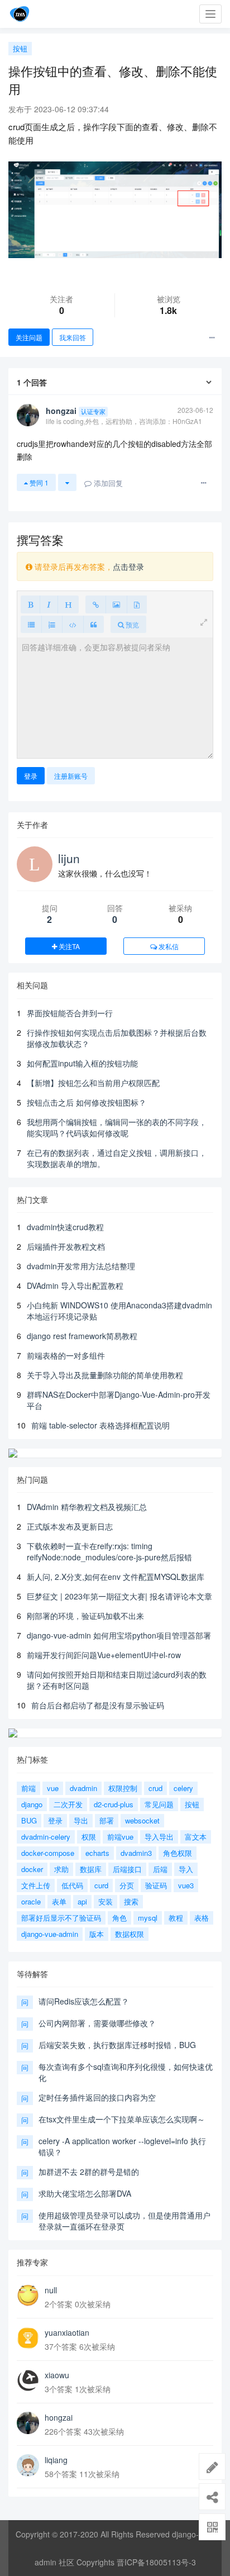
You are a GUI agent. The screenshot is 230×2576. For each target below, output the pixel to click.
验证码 (156, 1885)
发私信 (168, 946)
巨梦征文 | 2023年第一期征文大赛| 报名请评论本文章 (119, 1596)
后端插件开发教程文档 (66, 1246)
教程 (176, 1918)
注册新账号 (71, 776)
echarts (97, 1853)
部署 (107, 1820)
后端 (160, 1869)
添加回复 (107, 483)
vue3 (186, 1885)
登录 (31, 776)
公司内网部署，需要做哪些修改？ (97, 2023)
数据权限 (130, 1934)
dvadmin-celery (46, 1837)
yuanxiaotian (67, 2332)
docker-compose (48, 1853)
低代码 (72, 1885)
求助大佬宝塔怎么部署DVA (85, 2193)
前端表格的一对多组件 (66, 1355)
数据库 (91, 1869)
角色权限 (178, 1853)
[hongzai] (28, 2423)
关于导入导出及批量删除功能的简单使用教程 (105, 1375)
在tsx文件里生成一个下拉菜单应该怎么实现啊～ (122, 2119)
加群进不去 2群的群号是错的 (89, 2172)
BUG (29, 1820)
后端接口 (127, 1869)
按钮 (20, 48)
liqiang (56, 2460)
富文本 (196, 1837)
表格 (202, 1918)
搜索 (131, 1901)
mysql (148, 1918)
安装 (106, 1901)
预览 (131, 624)
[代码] (73, 624)
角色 (119, 1918)
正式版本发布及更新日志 (70, 1526)
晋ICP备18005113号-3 (156, 2562)
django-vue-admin (50, 1934)
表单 (59, 1901)
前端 (28, 1788)
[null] (28, 2296)
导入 (186, 1869)
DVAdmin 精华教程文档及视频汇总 (87, 1507)
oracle (31, 1901)
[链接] (96, 604)
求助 (61, 1869)
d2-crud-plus (114, 1804)
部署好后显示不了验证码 (61, 1918)
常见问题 (159, 1804)
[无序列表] (31, 624)
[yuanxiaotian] (28, 2338)
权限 (89, 1837)
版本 (97, 1934)
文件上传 (36, 1885)
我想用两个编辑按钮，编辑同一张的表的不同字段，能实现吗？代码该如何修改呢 (117, 1127)
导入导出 (159, 1837)
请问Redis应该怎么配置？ (84, 2001)
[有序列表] (52, 624)
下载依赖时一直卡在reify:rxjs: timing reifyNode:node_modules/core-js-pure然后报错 (109, 1551)
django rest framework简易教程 (82, 1336)
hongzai (59, 2417)
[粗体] (30, 604)
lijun (69, 858)
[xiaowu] (28, 2380)
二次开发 (68, 1804)
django (32, 1804)
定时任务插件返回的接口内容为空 (97, 2097)
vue (53, 1788)
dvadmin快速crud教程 (65, 1227)
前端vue (120, 1837)
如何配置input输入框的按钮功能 (82, 1063)
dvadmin (83, 1788)
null (51, 2290)
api (82, 1901)
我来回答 (73, 337)
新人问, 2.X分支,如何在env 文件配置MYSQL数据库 (116, 1577)
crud (155, 1788)
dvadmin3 (136, 1853)
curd (101, 1885)
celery (183, 1788)
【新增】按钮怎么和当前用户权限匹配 (93, 1083)
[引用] (94, 624)
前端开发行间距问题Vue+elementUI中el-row (104, 1655)
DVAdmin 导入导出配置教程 (75, 1285)
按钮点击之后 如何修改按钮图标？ (87, 1102)
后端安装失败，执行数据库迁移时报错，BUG (117, 2045)
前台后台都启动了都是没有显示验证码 (98, 1705)
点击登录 (128, 566)
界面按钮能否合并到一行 (70, 1013)
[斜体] (49, 604)
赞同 (38, 482)
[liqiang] (28, 2465)
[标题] (68, 604)
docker (32, 1869)
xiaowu (57, 2375)
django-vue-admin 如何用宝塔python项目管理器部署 (119, 1635)
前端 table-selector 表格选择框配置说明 (100, 1425)
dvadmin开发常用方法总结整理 (81, 1266)
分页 (127, 1885)
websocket (142, 1820)
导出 (81, 1820)
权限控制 (123, 1788)
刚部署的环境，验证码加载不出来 (85, 1616)
